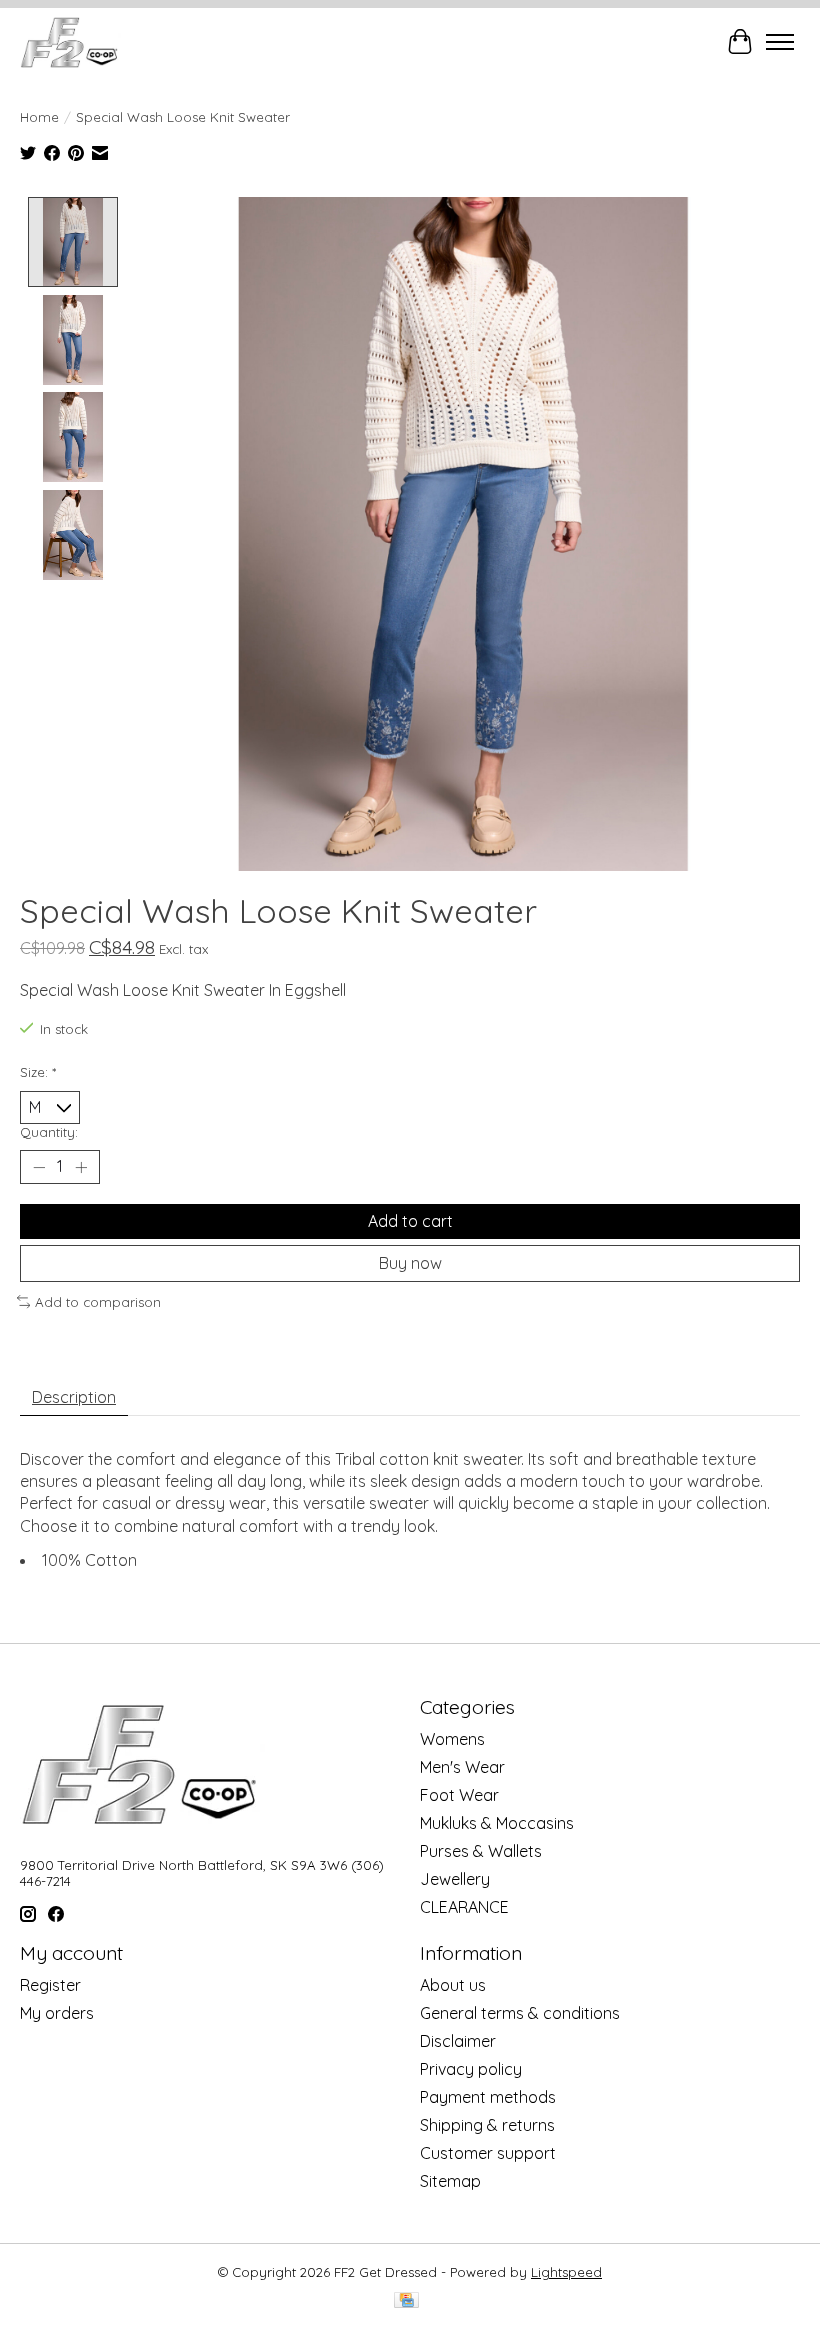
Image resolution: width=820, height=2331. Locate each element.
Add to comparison (98, 1302)
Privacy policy (471, 2069)
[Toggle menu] (780, 42)
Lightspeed (566, 2272)
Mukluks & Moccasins (497, 1823)
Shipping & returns (487, 2125)
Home (39, 117)
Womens (452, 1739)
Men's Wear (462, 1767)
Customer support (488, 2153)
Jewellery (455, 1879)
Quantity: (49, 1132)
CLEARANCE (464, 1907)
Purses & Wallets (481, 1851)
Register (50, 1985)
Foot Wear (459, 1795)
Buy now (410, 1263)
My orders (57, 2013)
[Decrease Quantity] (39, 1167)
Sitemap (450, 2181)
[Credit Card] (406, 2301)
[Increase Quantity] (81, 1167)
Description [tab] (74, 1397)
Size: (38, 1072)
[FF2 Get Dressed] (70, 42)
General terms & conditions (520, 2013)
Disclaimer (458, 2041)
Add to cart (410, 1221)
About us (453, 1985)
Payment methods (488, 2097)
